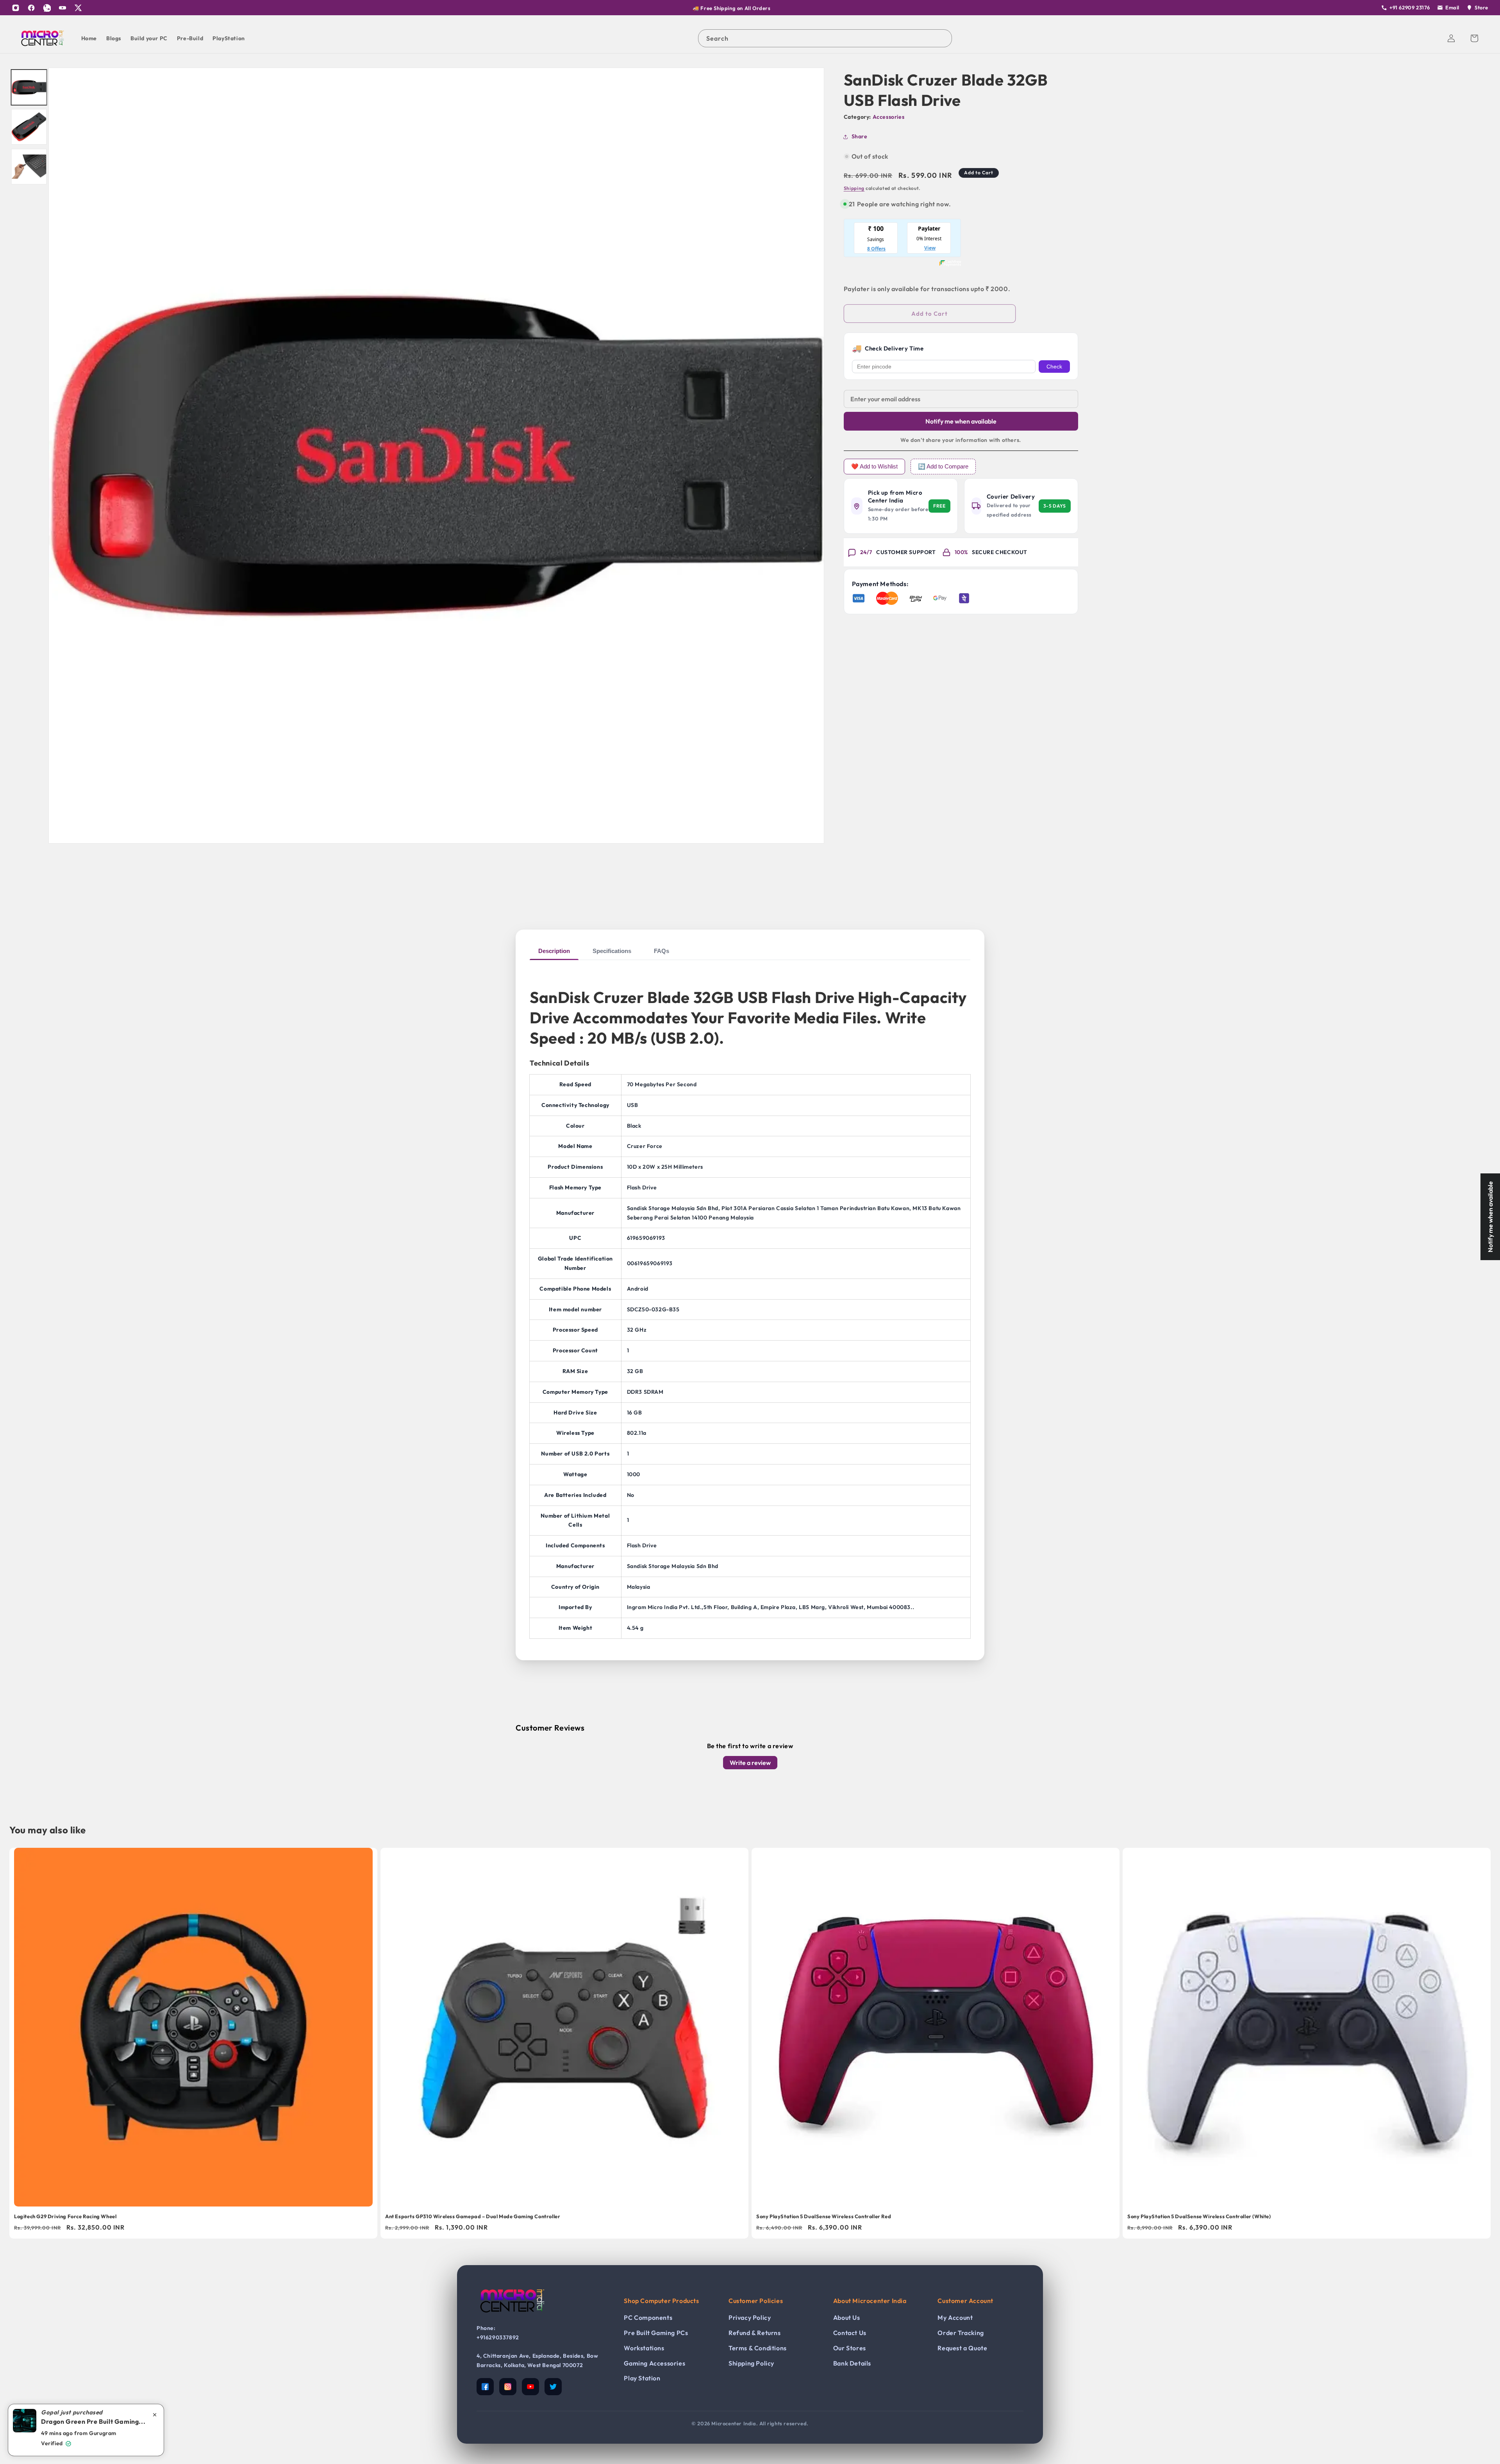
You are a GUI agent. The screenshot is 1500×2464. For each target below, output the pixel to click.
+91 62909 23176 (1410, 7)
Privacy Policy (750, 2317)
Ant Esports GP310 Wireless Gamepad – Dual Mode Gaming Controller (473, 2216)
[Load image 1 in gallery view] (29, 87)
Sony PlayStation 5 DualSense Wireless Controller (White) (1199, 2216)
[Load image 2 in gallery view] (29, 127)
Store (1481, 7)
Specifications (612, 951)
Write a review (750, 1763)
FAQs (662, 951)
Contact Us (850, 2333)
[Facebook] (31, 8)
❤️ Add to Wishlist (874, 466)
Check (1054, 367)
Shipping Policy (751, 2363)
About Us (847, 2317)
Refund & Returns (755, 2333)
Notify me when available (961, 421)
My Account (955, 2317)
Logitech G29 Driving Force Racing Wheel (65, 2216)
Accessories (889, 117)
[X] (78, 8)
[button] (1474, 38)
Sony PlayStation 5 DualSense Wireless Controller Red (824, 2216)
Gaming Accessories (654, 2363)
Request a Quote (962, 2348)
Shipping (854, 188)
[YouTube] (62, 8)
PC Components (648, 2317)
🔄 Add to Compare (943, 466)
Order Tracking (961, 2333)
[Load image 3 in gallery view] (29, 167)
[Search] (943, 38)
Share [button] (860, 136)
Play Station (642, 2378)
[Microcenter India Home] (512, 2318)
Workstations (644, 2348)
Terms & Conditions (758, 2348)
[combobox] (825, 38)
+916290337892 (498, 2337)
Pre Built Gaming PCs (656, 2333)
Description (554, 951)
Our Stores (850, 2348)
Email (1452, 7)
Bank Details (852, 2363)
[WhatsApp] (47, 8)
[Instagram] (16, 8)
